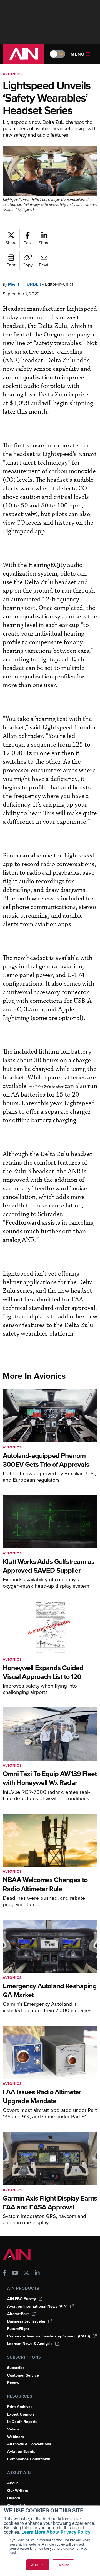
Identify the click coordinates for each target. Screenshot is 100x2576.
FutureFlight (18, 2329)
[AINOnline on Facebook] (5, 2273)
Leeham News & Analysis (30, 2344)
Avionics (12, 74)
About (13, 2483)
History (14, 2498)
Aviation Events (21, 2452)
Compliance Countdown (29, 2459)
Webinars (16, 2437)
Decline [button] (63, 2565)
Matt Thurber (25, 284)
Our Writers (18, 2491)
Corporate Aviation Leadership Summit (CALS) (49, 2336)
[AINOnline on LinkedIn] (37, 2273)
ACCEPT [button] (38, 2565)
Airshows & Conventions (29, 2444)
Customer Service (23, 2375)
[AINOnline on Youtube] (15, 2273)
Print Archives (20, 2407)
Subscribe (16, 2368)
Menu (78, 54)
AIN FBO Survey (22, 2299)
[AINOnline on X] (26, 2273)
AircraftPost (18, 2314)
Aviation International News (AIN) (37, 2306)
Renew (13, 2383)
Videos (13, 2429)
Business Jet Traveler (26, 2321)
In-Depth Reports (22, 2422)
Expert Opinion (21, 2414)
